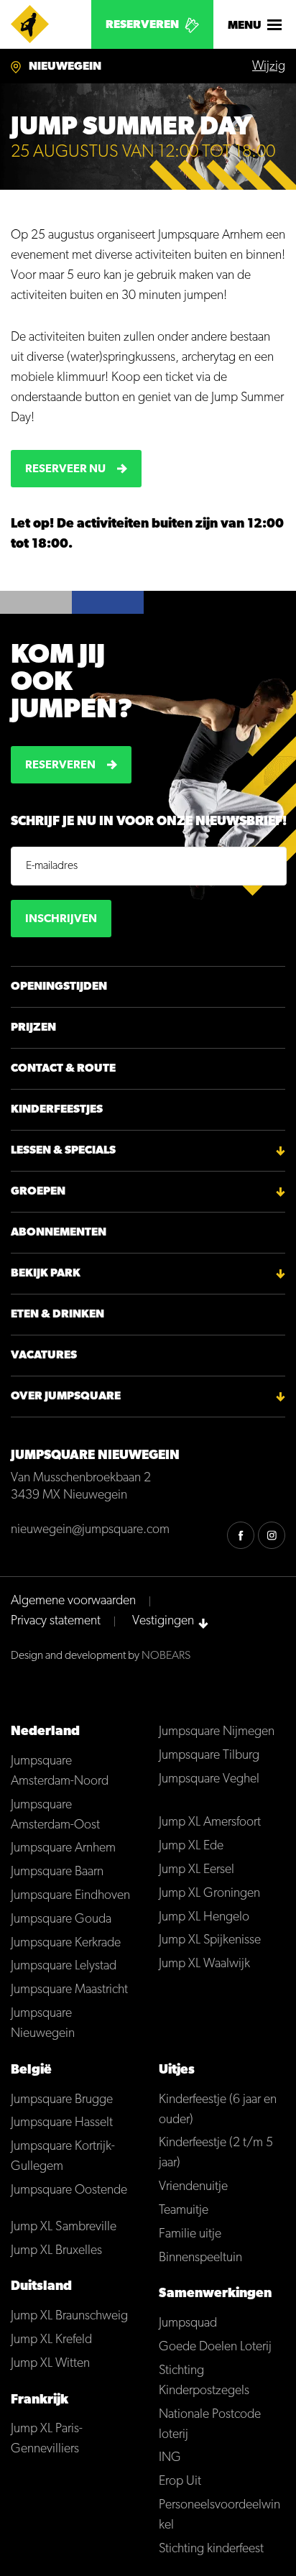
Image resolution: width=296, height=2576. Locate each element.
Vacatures (44, 1356)
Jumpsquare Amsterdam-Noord (60, 1772)
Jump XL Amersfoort (210, 1823)
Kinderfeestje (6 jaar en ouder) (218, 2110)
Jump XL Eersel (196, 1870)
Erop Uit (180, 2482)
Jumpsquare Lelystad (64, 1966)
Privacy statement (56, 1621)
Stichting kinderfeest (211, 2549)
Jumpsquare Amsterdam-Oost (55, 1816)
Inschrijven (61, 919)
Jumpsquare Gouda (61, 1920)
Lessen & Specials (63, 1151)
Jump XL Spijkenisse (210, 1941)
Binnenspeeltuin (200, 2258)
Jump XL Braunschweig (69, 2317)
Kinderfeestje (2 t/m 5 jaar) (216, 2153)
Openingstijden (59, 987)
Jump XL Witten (50, 2364)
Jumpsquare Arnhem (63, 1849)
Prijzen (33, 1028)
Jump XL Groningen (209, 1894)
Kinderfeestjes (57, 1110)
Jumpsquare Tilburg (209, 1756)
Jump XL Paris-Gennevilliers (47, 2439)
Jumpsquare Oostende (69, 2191)
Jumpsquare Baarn (57, 1872)
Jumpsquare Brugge (62, 2100)
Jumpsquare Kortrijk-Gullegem (63, 2157)
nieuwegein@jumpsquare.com (90, 1530)
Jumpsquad (188, 2324)
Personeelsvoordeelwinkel (219, 2516)
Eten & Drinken (57, 1315)
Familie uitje (190, 2235)
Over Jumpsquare (66, 1397)
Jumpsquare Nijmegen (217, 1732)
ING (170, 2458)
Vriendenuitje (193, 2187)
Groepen (38, 1192)
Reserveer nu (65, 469)
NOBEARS (166, 1656)
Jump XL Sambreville (64, 2227)
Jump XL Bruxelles (56, 2251)
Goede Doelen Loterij (215, 2347)
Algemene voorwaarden (73, 1601)
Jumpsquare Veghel (209, 1780)
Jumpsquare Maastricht (69, 1990)
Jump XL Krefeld (51, 2340)
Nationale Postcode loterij (210, 2425)
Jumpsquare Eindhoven (70, 1896)
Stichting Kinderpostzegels (204, 2381)
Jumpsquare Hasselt (62, 2123)
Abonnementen (59, 1233)
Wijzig (269, 67)
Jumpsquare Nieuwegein (43, 2024)
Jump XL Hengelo (204, 1918)
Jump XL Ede (191, 1846)
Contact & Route (63, 1069)
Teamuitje (184, 2211)
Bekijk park (46, 1274)
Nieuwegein (65, 67)
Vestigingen (163, 1621)
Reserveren (142, 25)
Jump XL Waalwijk (204, 1964)
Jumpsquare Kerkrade (66, 1943)
